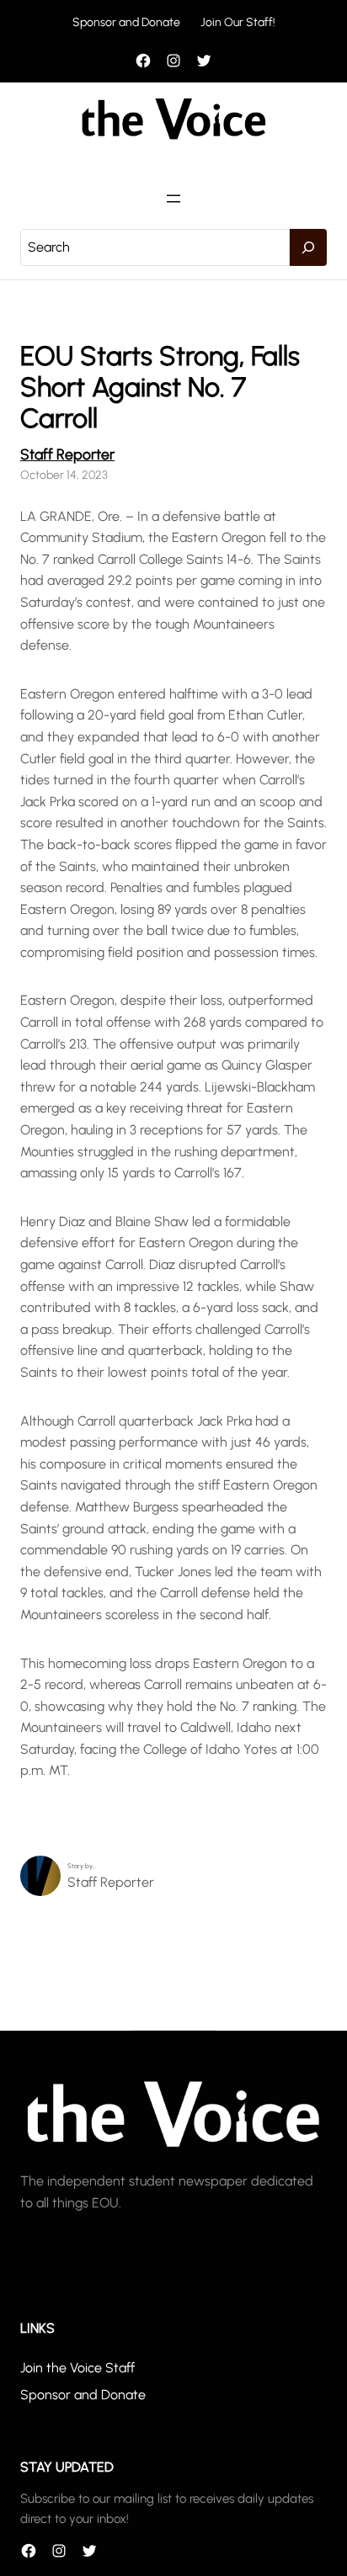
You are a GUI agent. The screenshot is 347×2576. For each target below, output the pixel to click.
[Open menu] (173, 199)
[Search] (308, 247)
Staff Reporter (67, 454)
